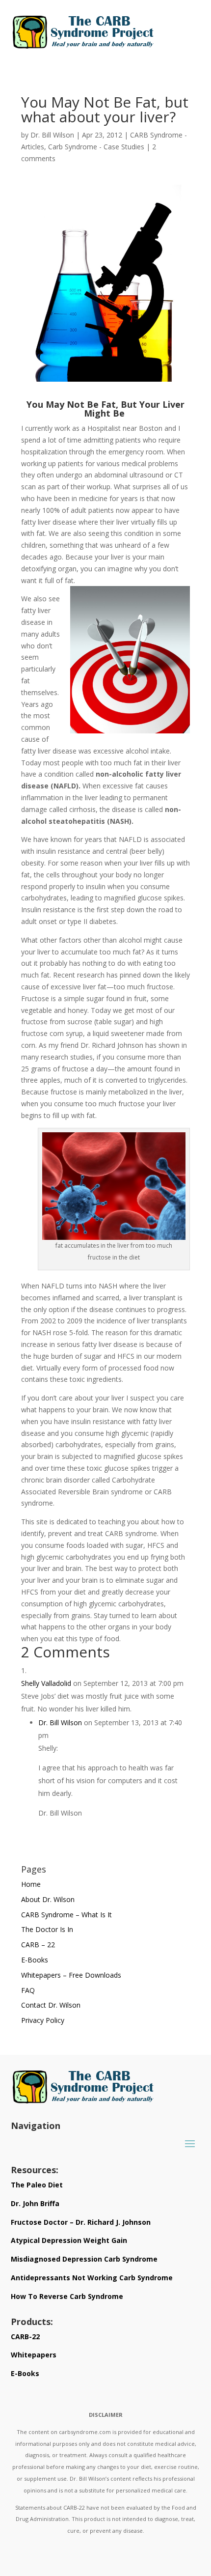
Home (31, 1884)
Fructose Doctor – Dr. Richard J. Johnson (81, 2222)
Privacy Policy (43, 2020)
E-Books (35, 1960)
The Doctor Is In (47, 1929)
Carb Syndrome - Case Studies (96, 147)
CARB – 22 (38, 1945)
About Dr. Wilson (48, 1899)
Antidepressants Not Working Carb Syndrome (92, 2278)
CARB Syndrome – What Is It (66, 1915)
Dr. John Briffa (35, 2203)
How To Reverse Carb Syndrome (67, 2296)
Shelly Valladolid (46, 1683)
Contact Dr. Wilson (51, 2005)
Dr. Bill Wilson (52, 135)
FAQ (28, 1990)
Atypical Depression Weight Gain (69, 2240)
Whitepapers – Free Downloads (71, 1975)
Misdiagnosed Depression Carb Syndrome (84, 2259)
